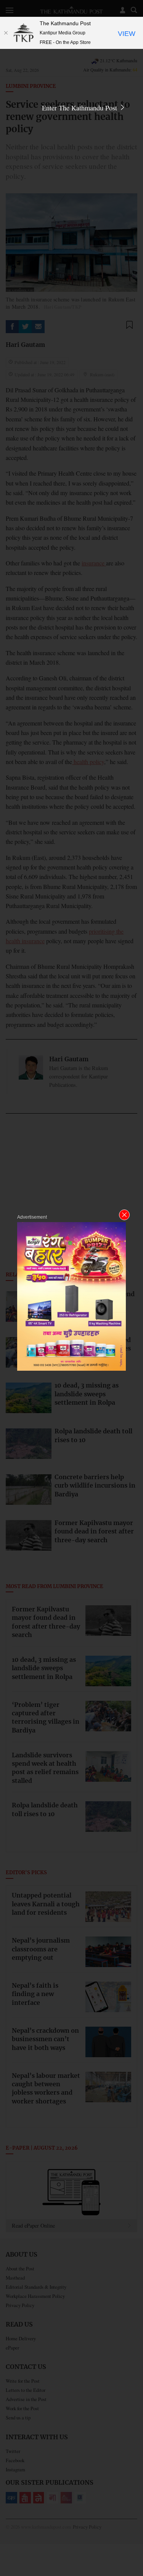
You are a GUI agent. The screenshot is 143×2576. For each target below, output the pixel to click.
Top (134, 2548)
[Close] (6, 33)
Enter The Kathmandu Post (80, 108)
